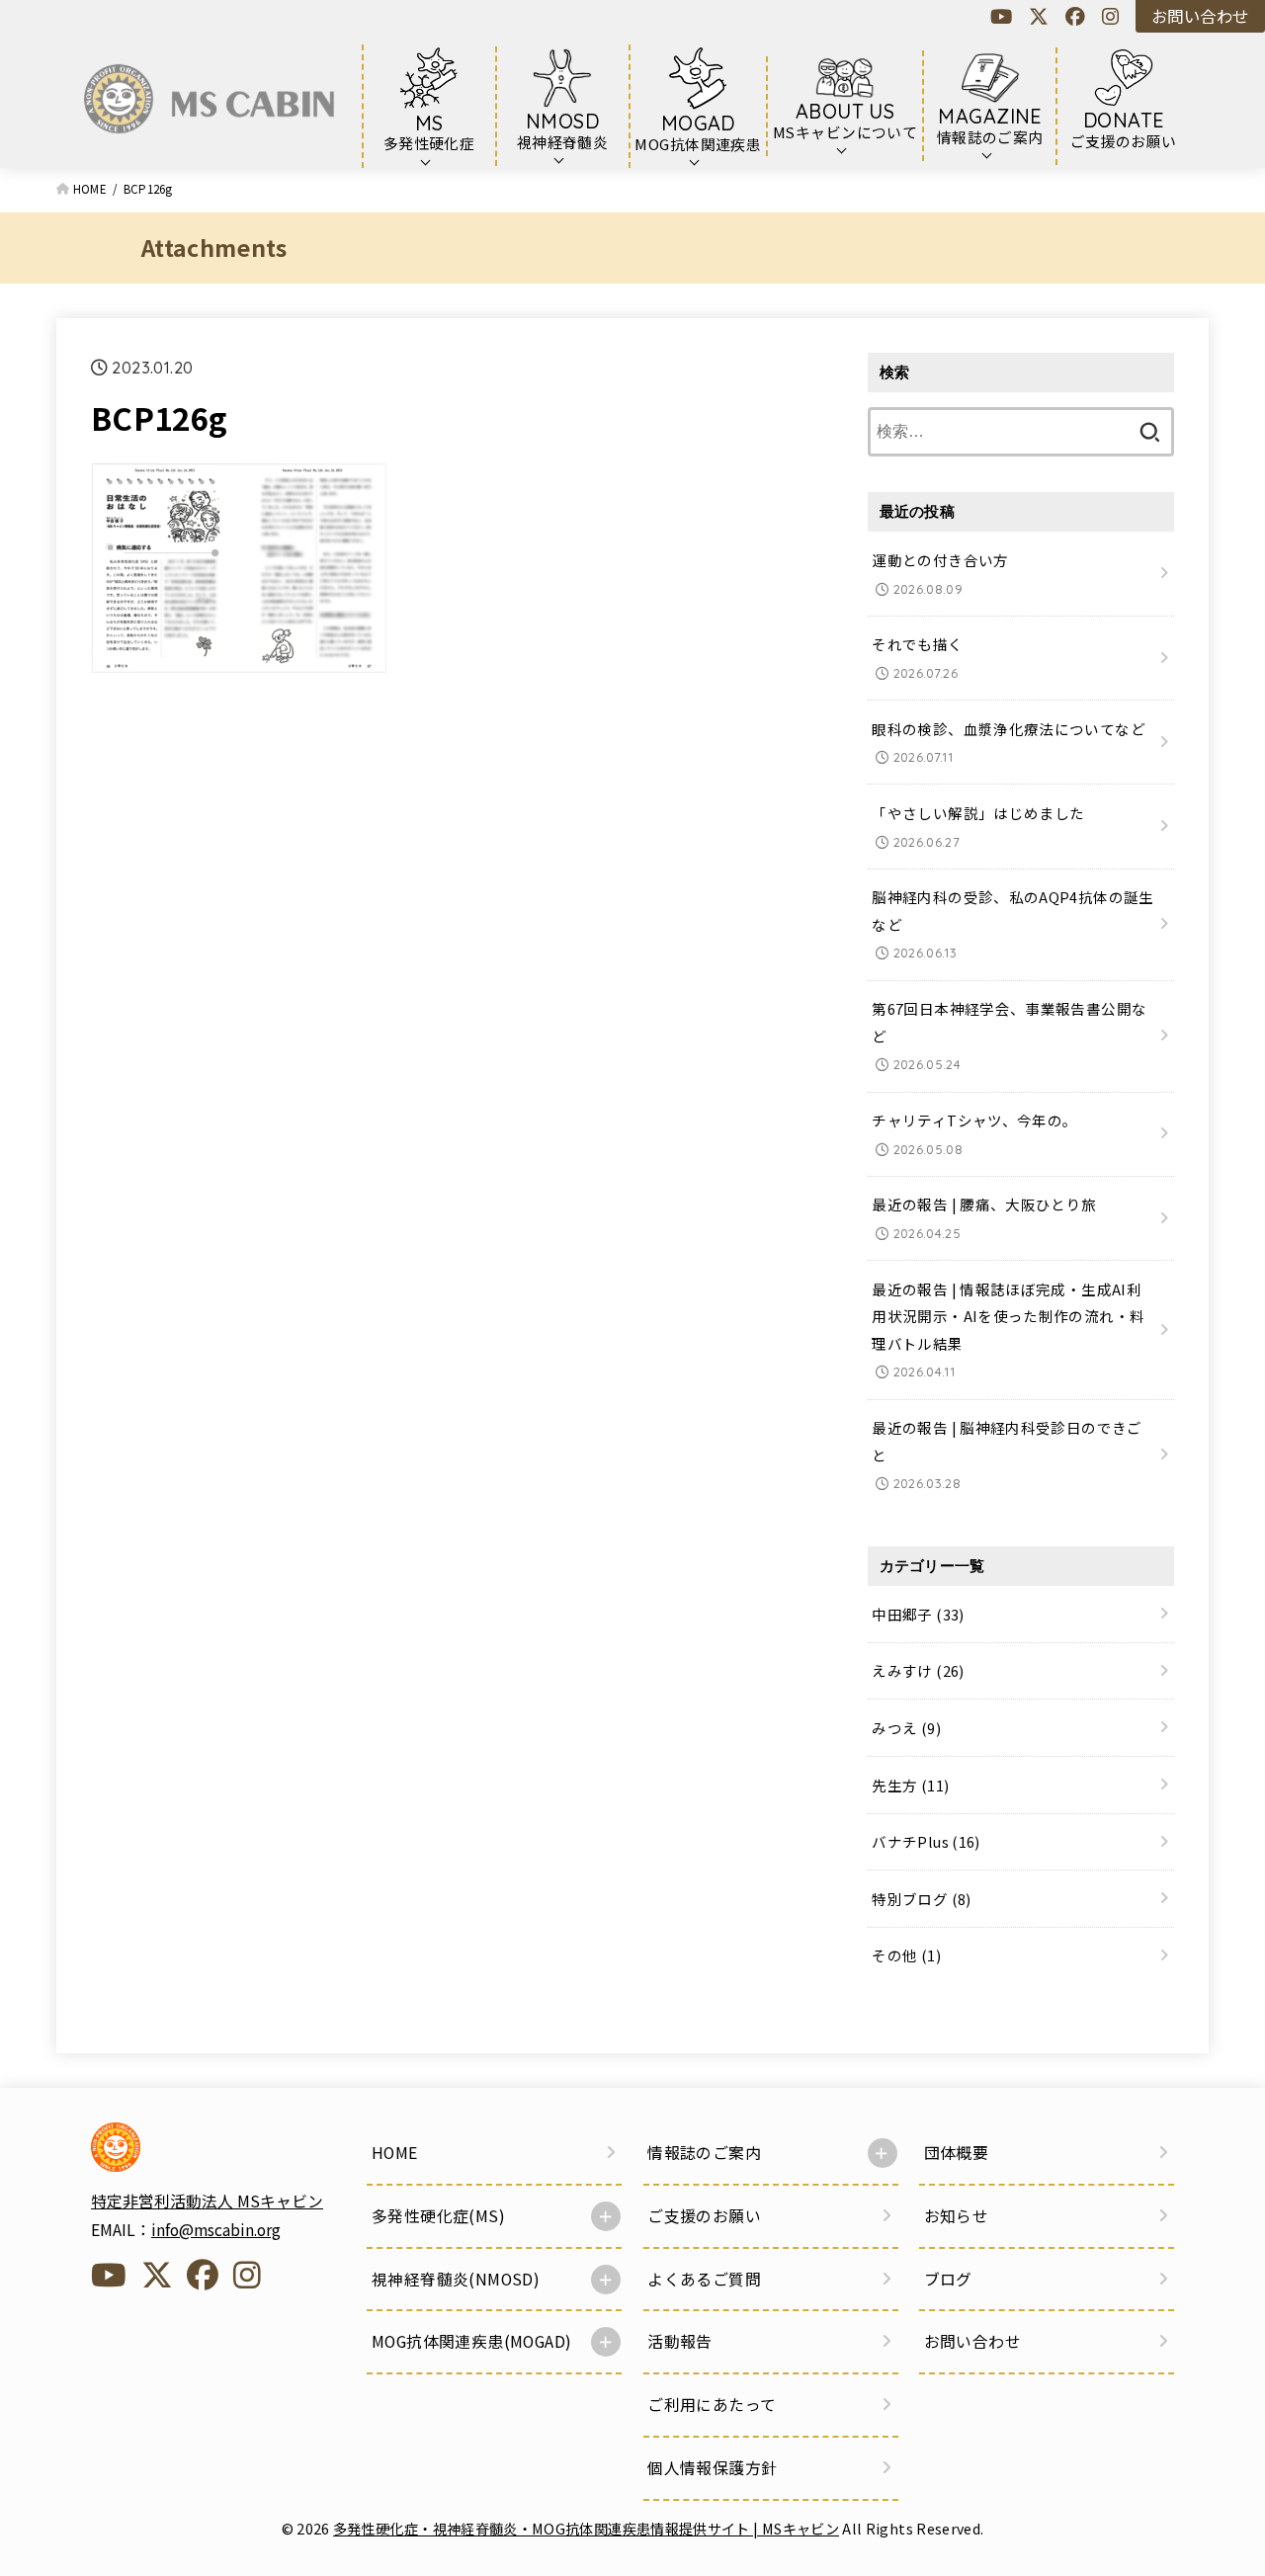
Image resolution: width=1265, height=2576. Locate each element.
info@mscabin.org (216, 2230)
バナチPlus (926, 1841)
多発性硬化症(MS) (438, 2216)
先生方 (910, 1784)
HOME (395, 2153)
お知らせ (957, 2216)
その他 (906, 1955)
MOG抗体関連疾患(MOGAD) (471, 2341)
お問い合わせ (1200, 16)
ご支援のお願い (704, 2216)
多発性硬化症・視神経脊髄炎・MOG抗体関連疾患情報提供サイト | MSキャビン (586, 2528)
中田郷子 (918, 1614)
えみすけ (918, 1670)
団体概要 (957, 2153)
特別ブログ (921, 1899)
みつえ (906, 1728)
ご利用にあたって (712, 2405)
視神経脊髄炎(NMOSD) (456, 2279)
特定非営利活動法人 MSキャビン (207, 2201)
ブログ (948, 2279)
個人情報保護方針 (712, 2468)
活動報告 (680, 2341)
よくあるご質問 (704, 2279)
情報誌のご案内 (704, 2153)
